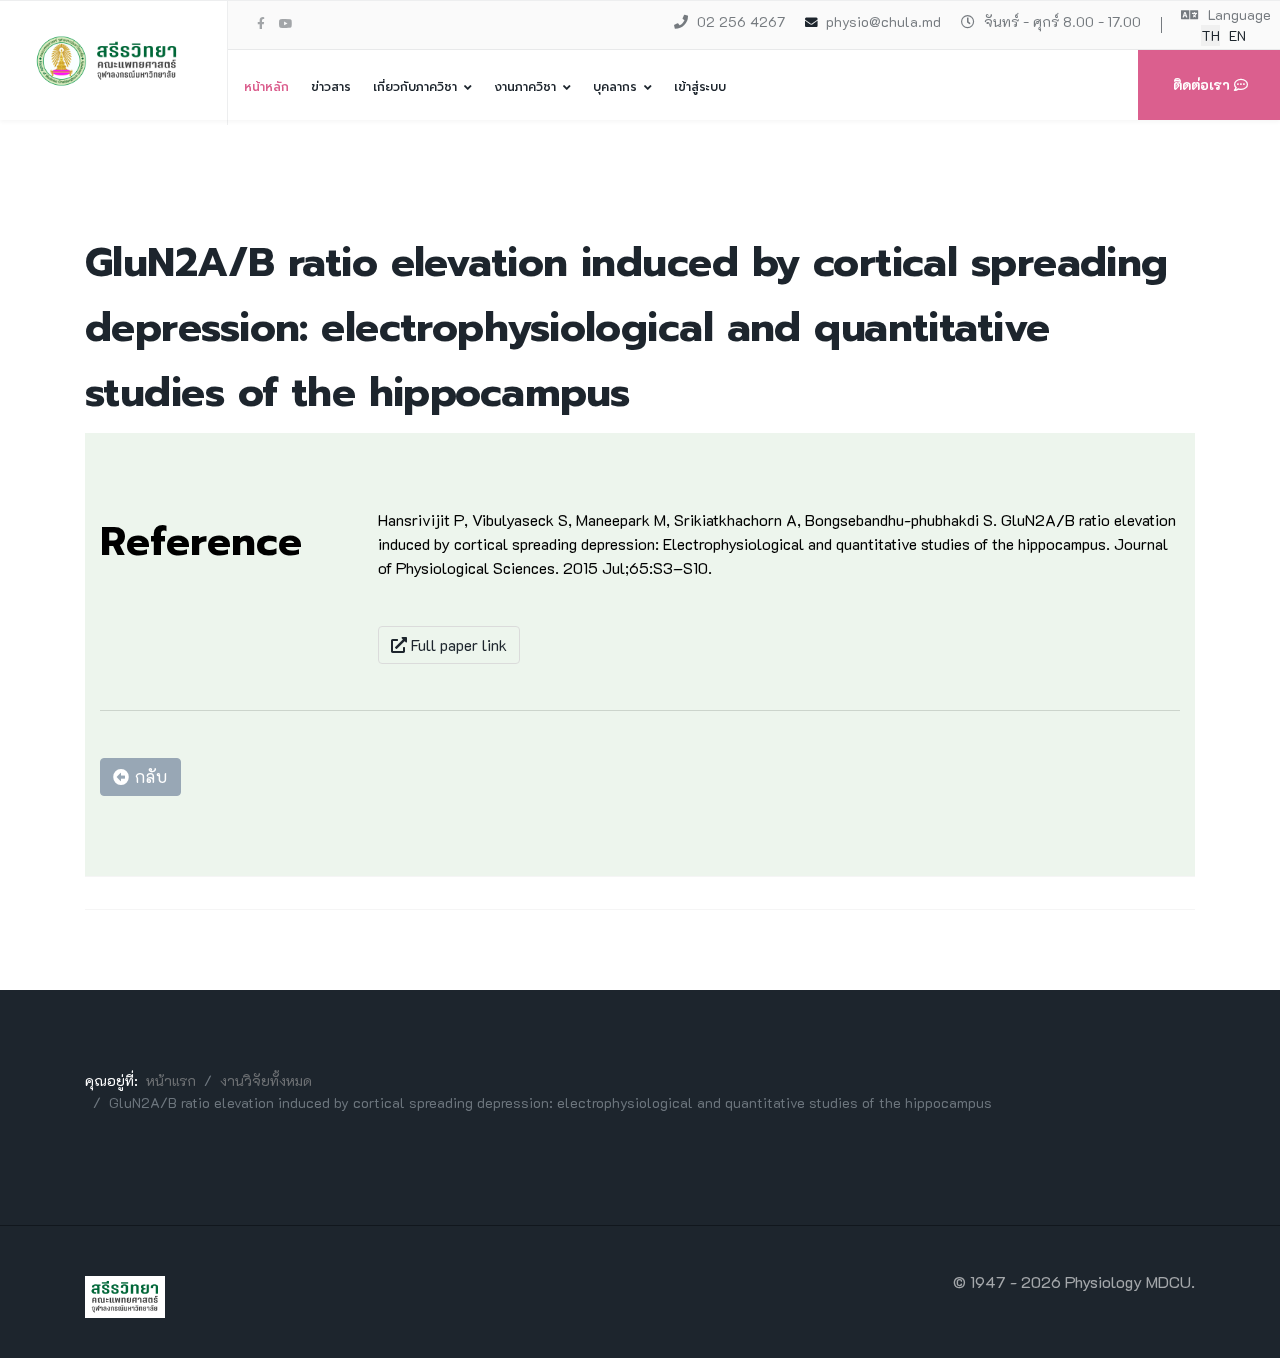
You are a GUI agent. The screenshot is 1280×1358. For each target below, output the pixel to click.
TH (1210, 35)
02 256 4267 (741, 21)
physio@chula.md (883, 21)
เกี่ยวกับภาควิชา (415, 87)
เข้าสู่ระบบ (700, 87)
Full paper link (457, 644)
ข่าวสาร (331, 87)
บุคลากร (615, 87)
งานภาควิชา (525, 87)
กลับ (149, 776)
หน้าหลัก (266, 87)
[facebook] (261, 23)
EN (1237, 35)
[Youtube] (286, 23)
